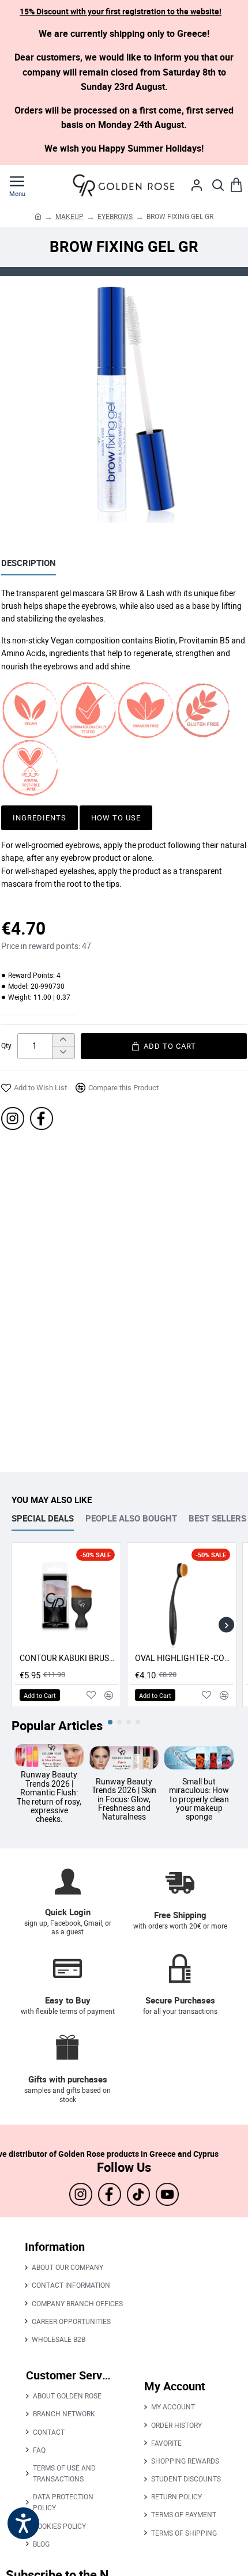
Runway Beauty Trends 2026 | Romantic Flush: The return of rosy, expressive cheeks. (49, 1797)
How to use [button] (116, 818)
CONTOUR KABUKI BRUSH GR (69, 1658)
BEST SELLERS (217, 1518)
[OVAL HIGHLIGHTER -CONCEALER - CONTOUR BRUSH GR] (182, 1597)
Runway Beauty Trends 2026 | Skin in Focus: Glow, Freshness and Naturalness (124, 1799)
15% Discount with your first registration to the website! (121, 11)
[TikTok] (138, 2194)
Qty (6, 1046)
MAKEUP (69, 216)
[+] (63, 1040)
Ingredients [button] (40, 818)
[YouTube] (167, 2194)
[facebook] (42, 1118)
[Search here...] (218, 185)
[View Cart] (236, 185)
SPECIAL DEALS (43, 1518)
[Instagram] (13, 1118)
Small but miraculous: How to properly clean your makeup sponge (199, 1799)
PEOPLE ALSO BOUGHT (131, 1518)
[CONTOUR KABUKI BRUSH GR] (66, 1597)
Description (29, 563)
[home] (38, 216)
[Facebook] (110, 2194)
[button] (164, 1046)
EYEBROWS (115, 216)
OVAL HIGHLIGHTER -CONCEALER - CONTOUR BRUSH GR (184, 1658)
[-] (63, 1052)
